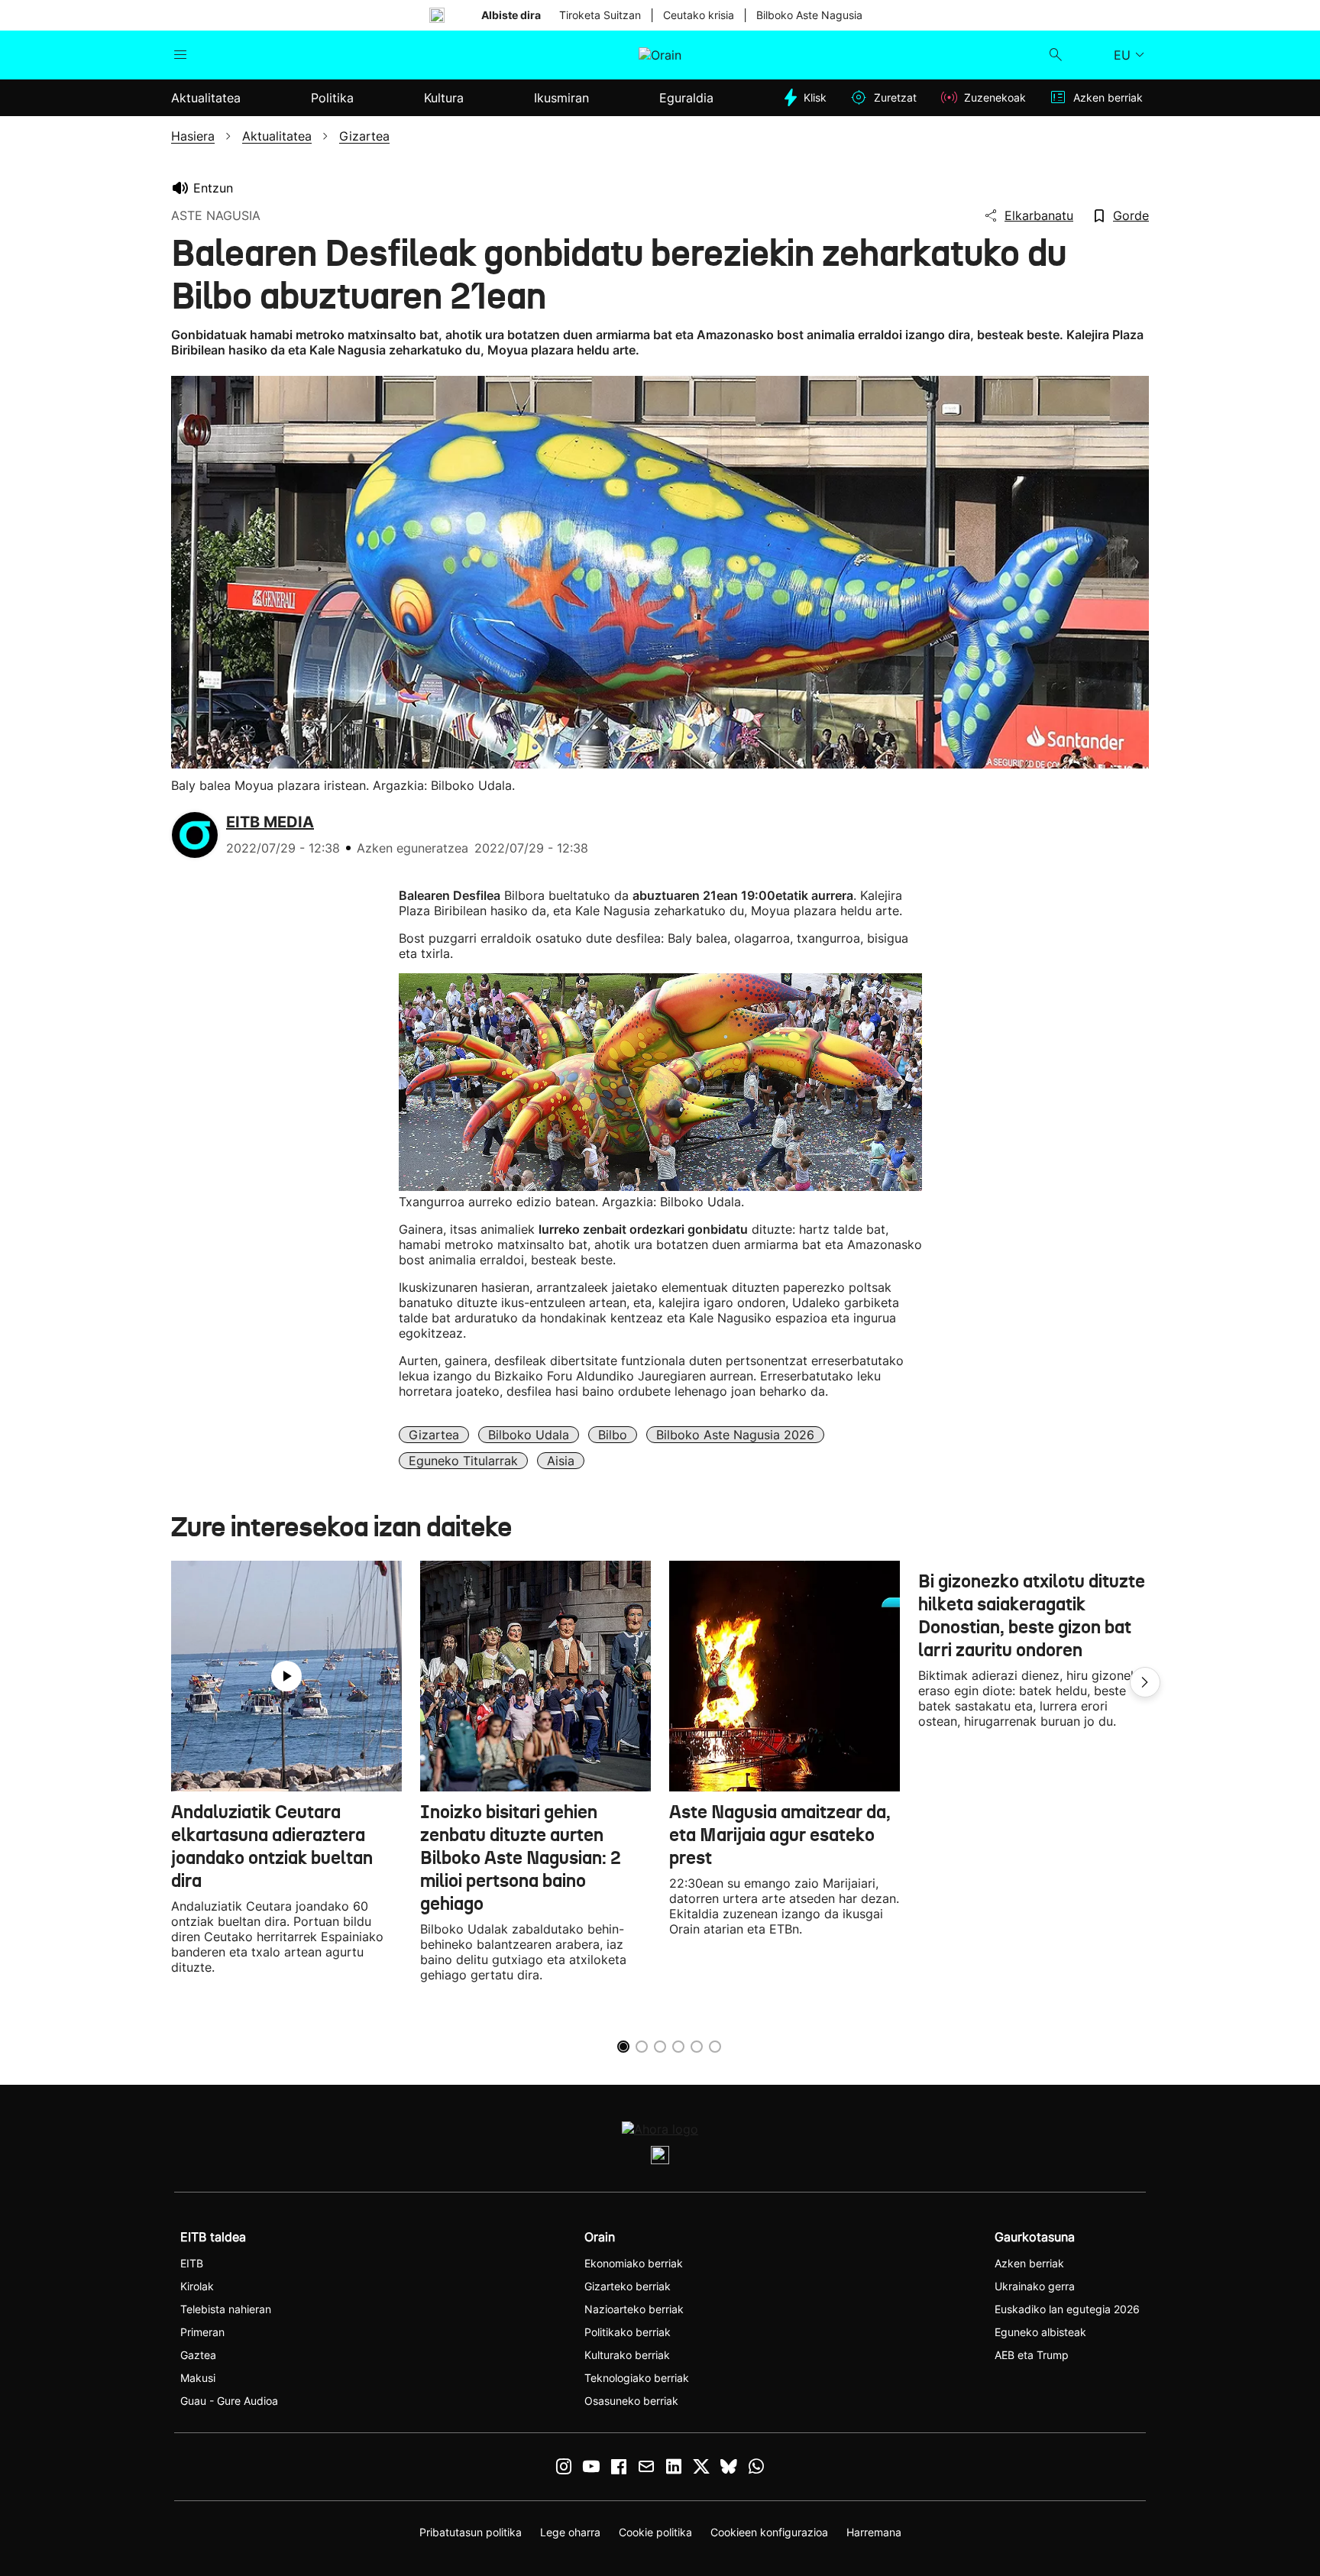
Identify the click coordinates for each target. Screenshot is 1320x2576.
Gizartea (434, 1435)
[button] (1145, 1682)
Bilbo (613, 1435)
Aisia (561, 1461)
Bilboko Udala (529, 1435)
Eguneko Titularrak (463, 1461)
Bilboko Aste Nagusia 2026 (735, 1435)
